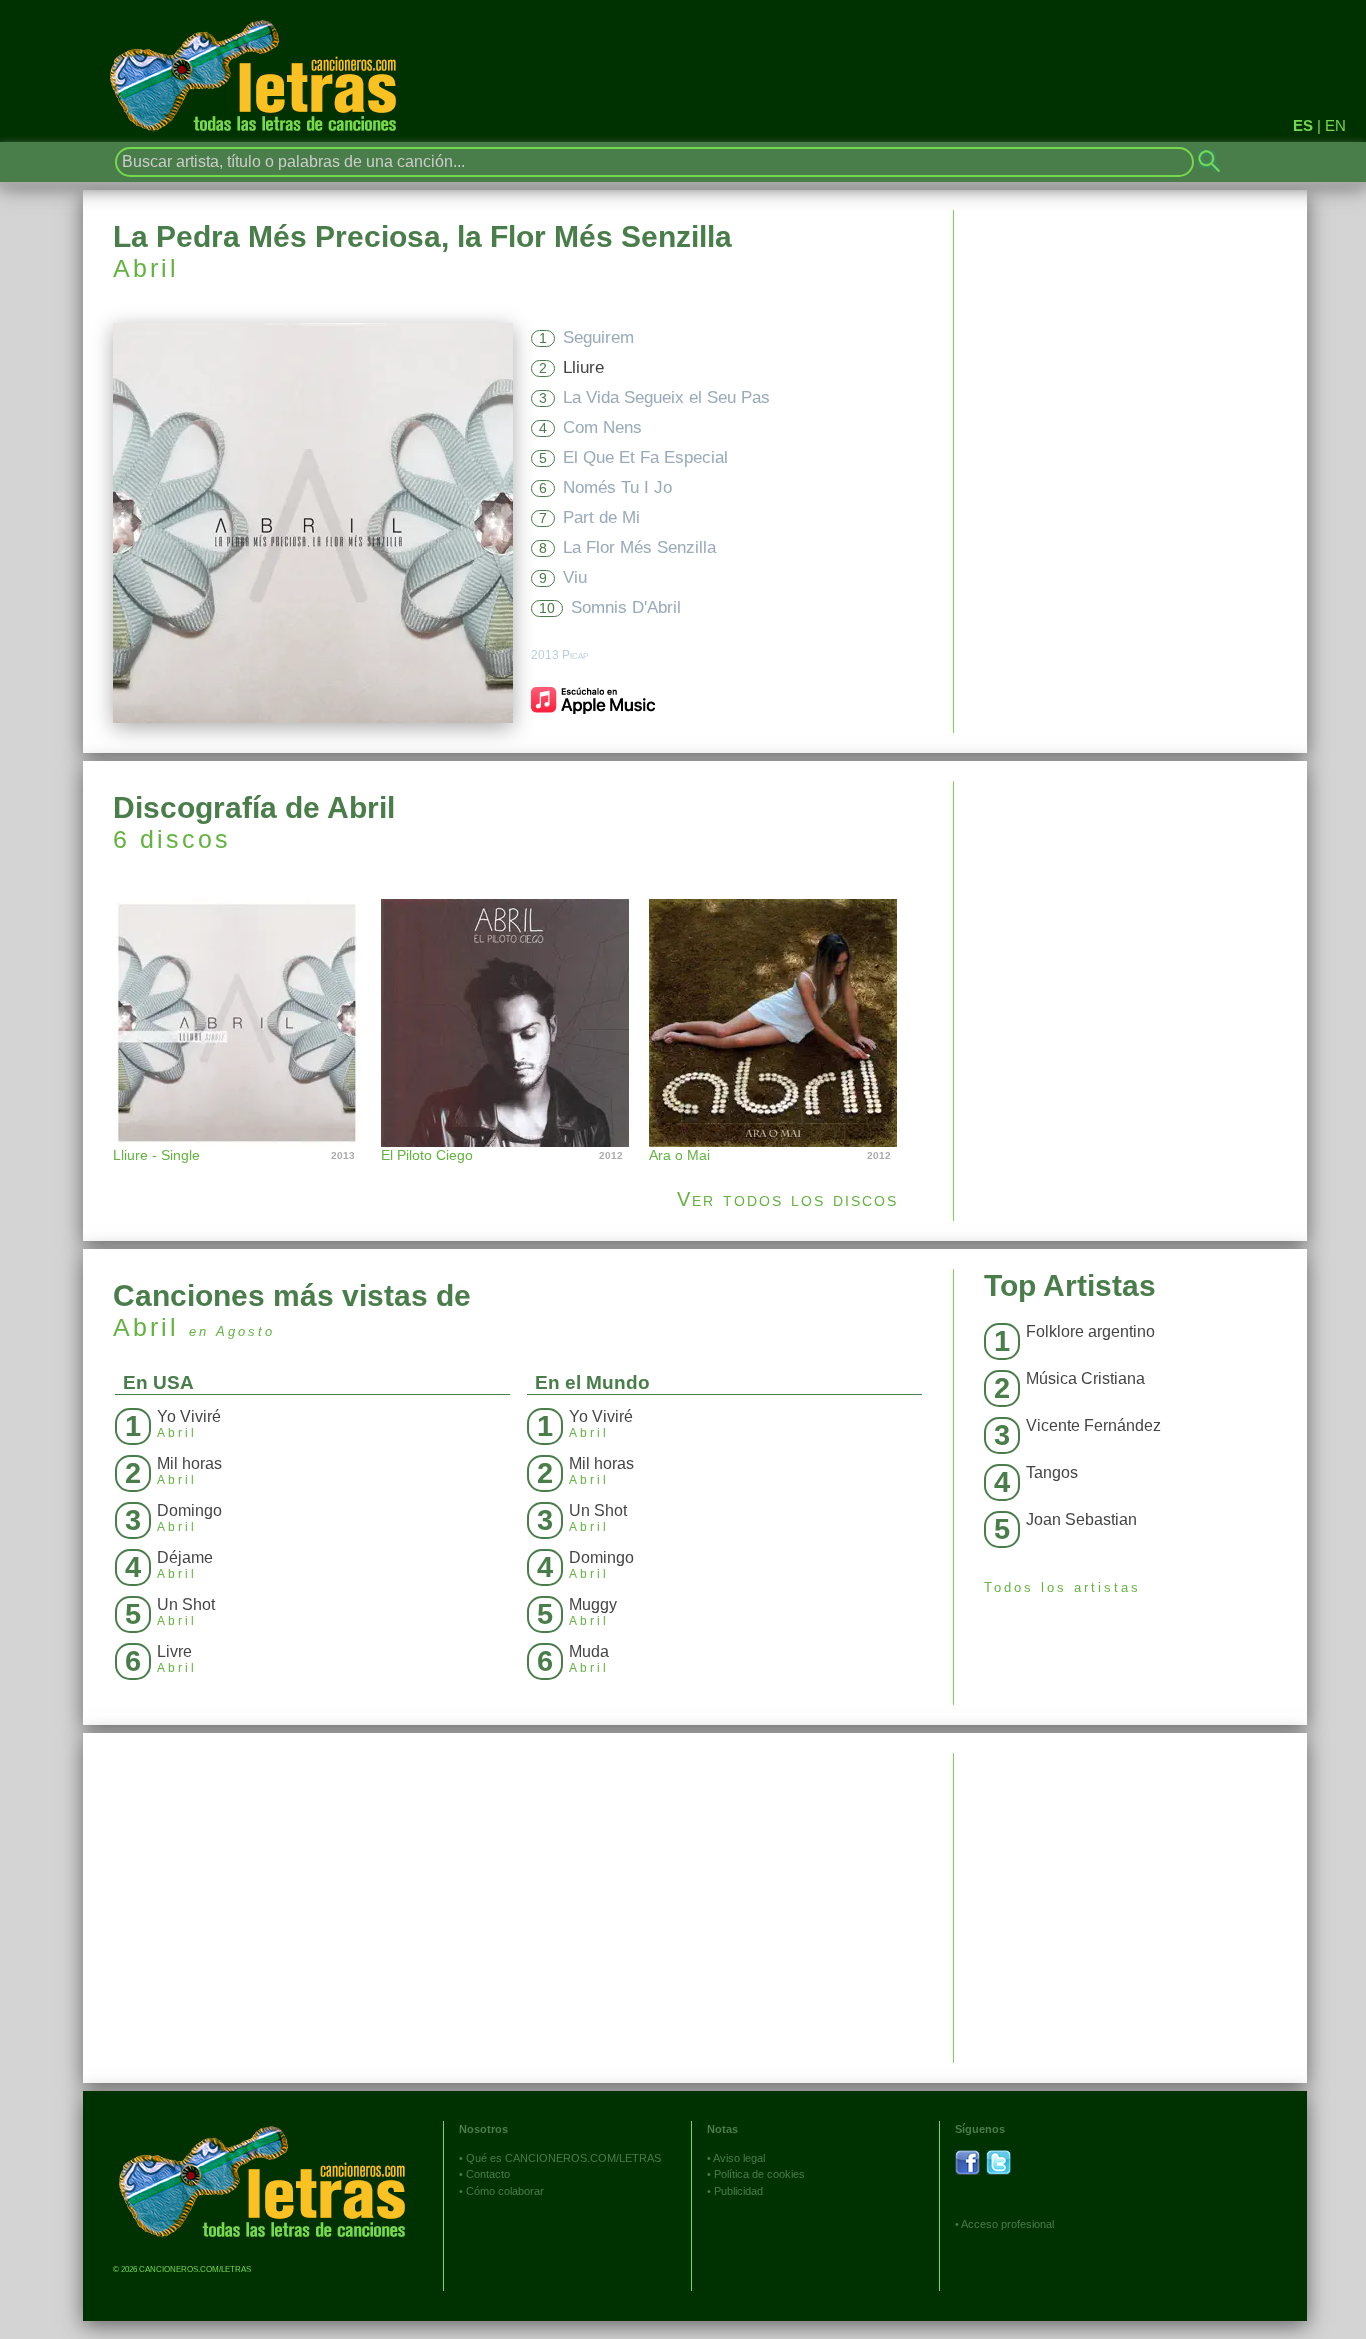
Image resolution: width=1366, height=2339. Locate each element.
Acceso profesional (1007, 2224)
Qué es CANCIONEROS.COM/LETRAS (563, 2158)
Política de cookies (759, 2174)
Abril (146, 268)
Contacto (488, 2174)
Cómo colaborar (505, 2191)
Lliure (583, 367)
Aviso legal (739, 2158)
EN (1335, 125)
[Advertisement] (1130, 921)
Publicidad (738, 2191)
